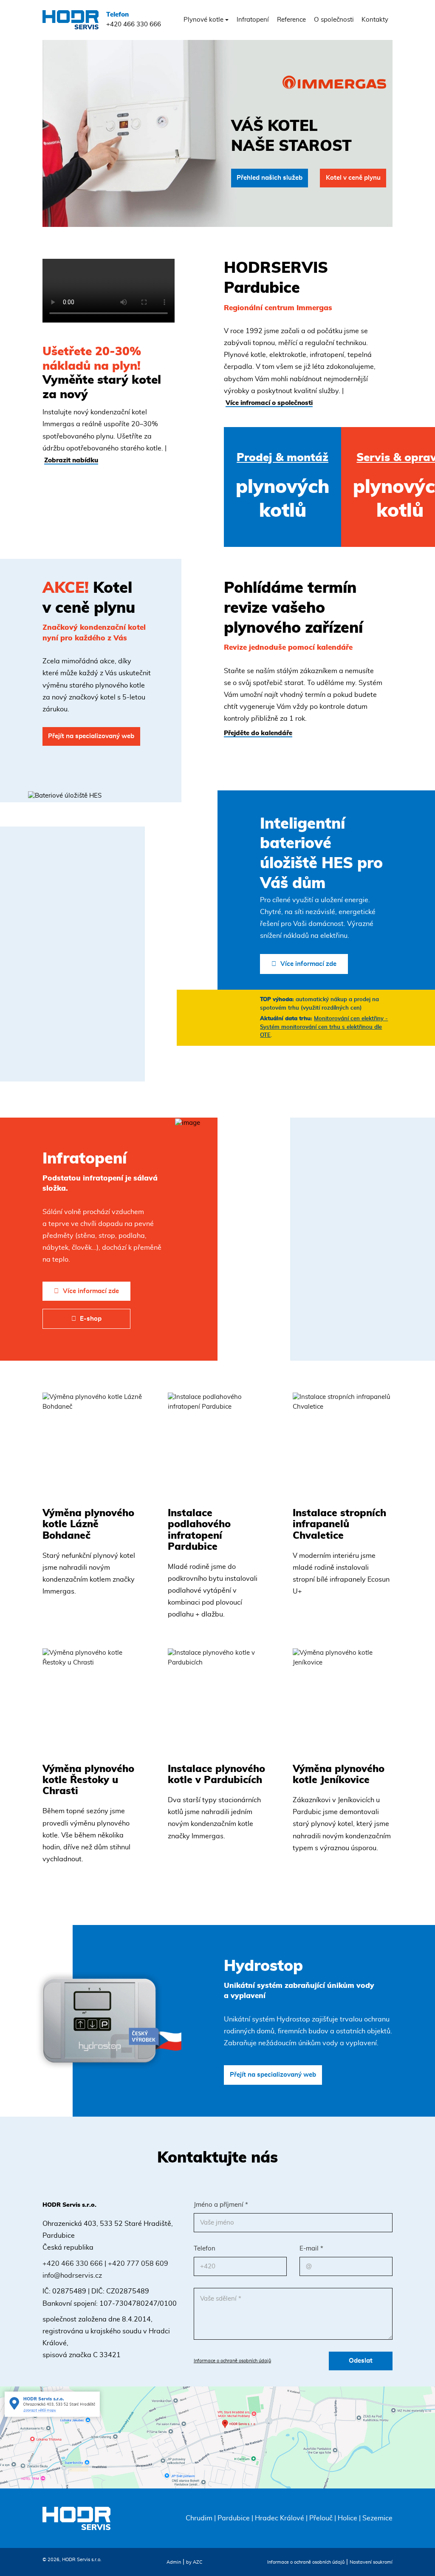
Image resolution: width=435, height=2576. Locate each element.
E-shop (91, 1319)
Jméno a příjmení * (221, 2205)
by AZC (194, 2562)
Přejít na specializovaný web (91, 736)
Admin (174, 2562)
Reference (291, 20)
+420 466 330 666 (134, 20)
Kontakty (375, 20)
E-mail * (311, 2249)
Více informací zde (308, 964)
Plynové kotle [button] (203, 20)
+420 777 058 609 (138, 2264)
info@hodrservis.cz (72, 2276)
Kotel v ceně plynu (353, 178)
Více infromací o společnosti (269, 403)
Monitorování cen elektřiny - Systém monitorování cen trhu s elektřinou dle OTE (324, 1027)
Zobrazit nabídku (71, 460)
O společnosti (334, 20)
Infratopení (253, 20)
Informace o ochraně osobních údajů (232, 2361)
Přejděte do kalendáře (258, 733)
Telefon (205, 2249)
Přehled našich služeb (270, 178)
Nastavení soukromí (371, 2562)
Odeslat (361, 2361)
